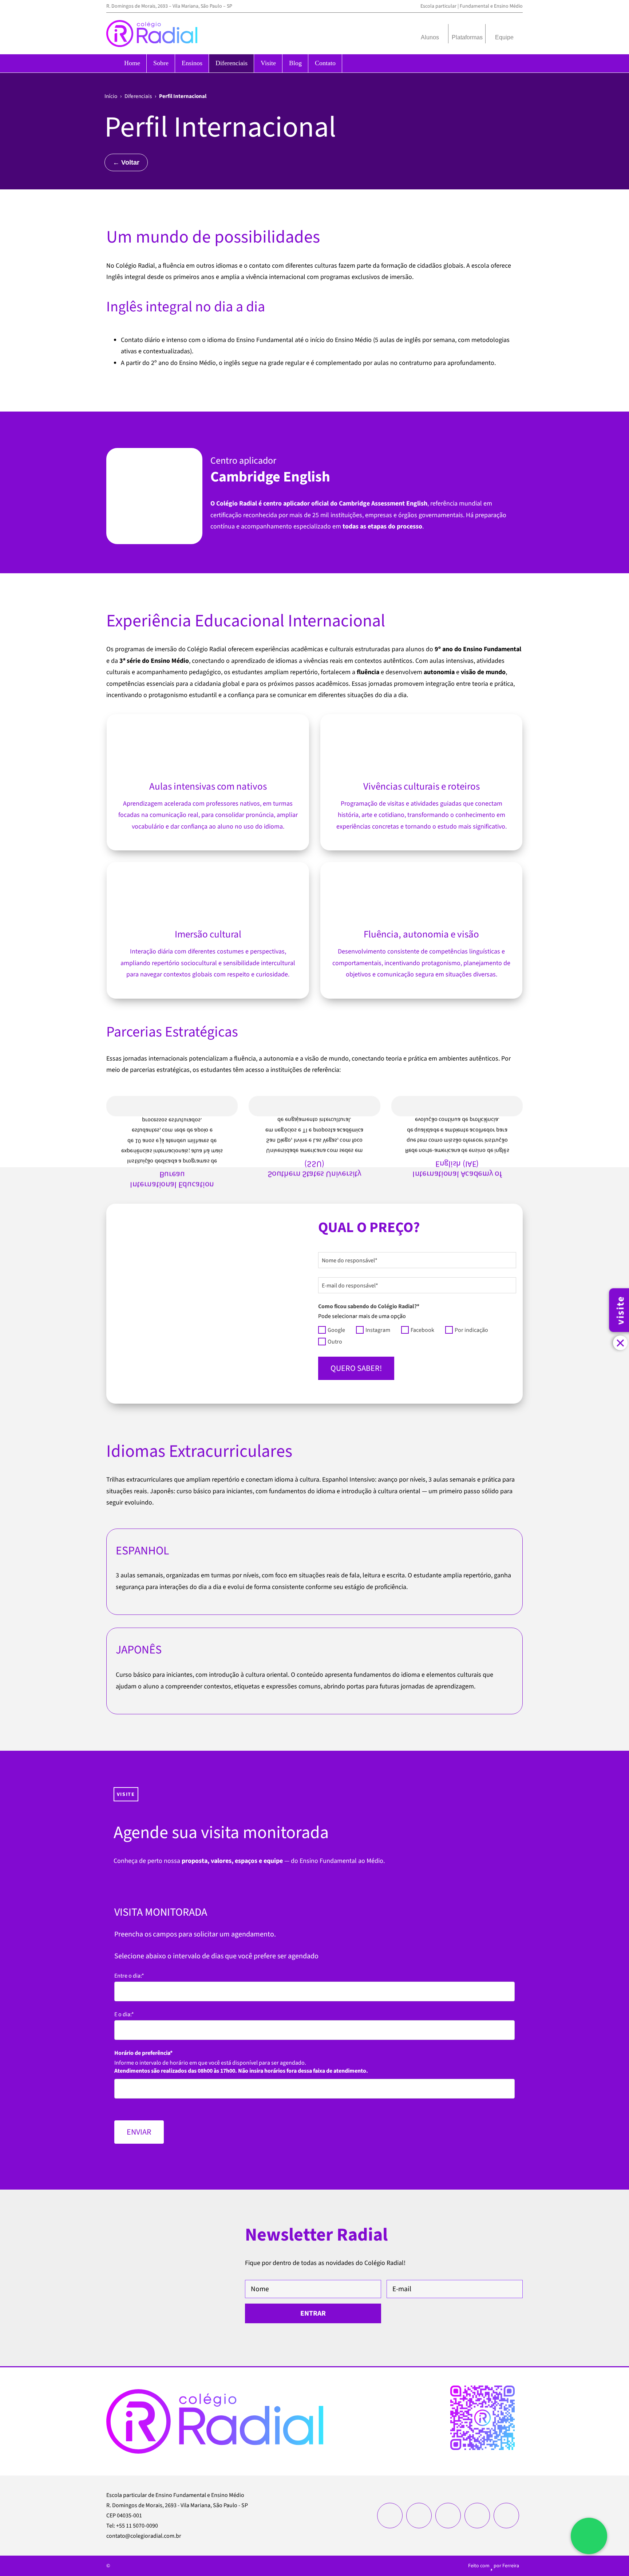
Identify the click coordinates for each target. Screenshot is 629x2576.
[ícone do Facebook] (419, 2516)
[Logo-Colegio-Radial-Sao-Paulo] (152, 23)
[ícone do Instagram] (390, 2516)
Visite (126, 1794)
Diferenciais (138, 96)
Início (111, 96)
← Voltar (126, 162)
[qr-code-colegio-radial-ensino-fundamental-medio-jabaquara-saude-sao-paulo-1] (482, 2389)
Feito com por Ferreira (494, 2566)
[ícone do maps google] (477, 2516)
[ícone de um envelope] (448, 2516)
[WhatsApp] (589, 2536)
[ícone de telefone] (506, 2516)
